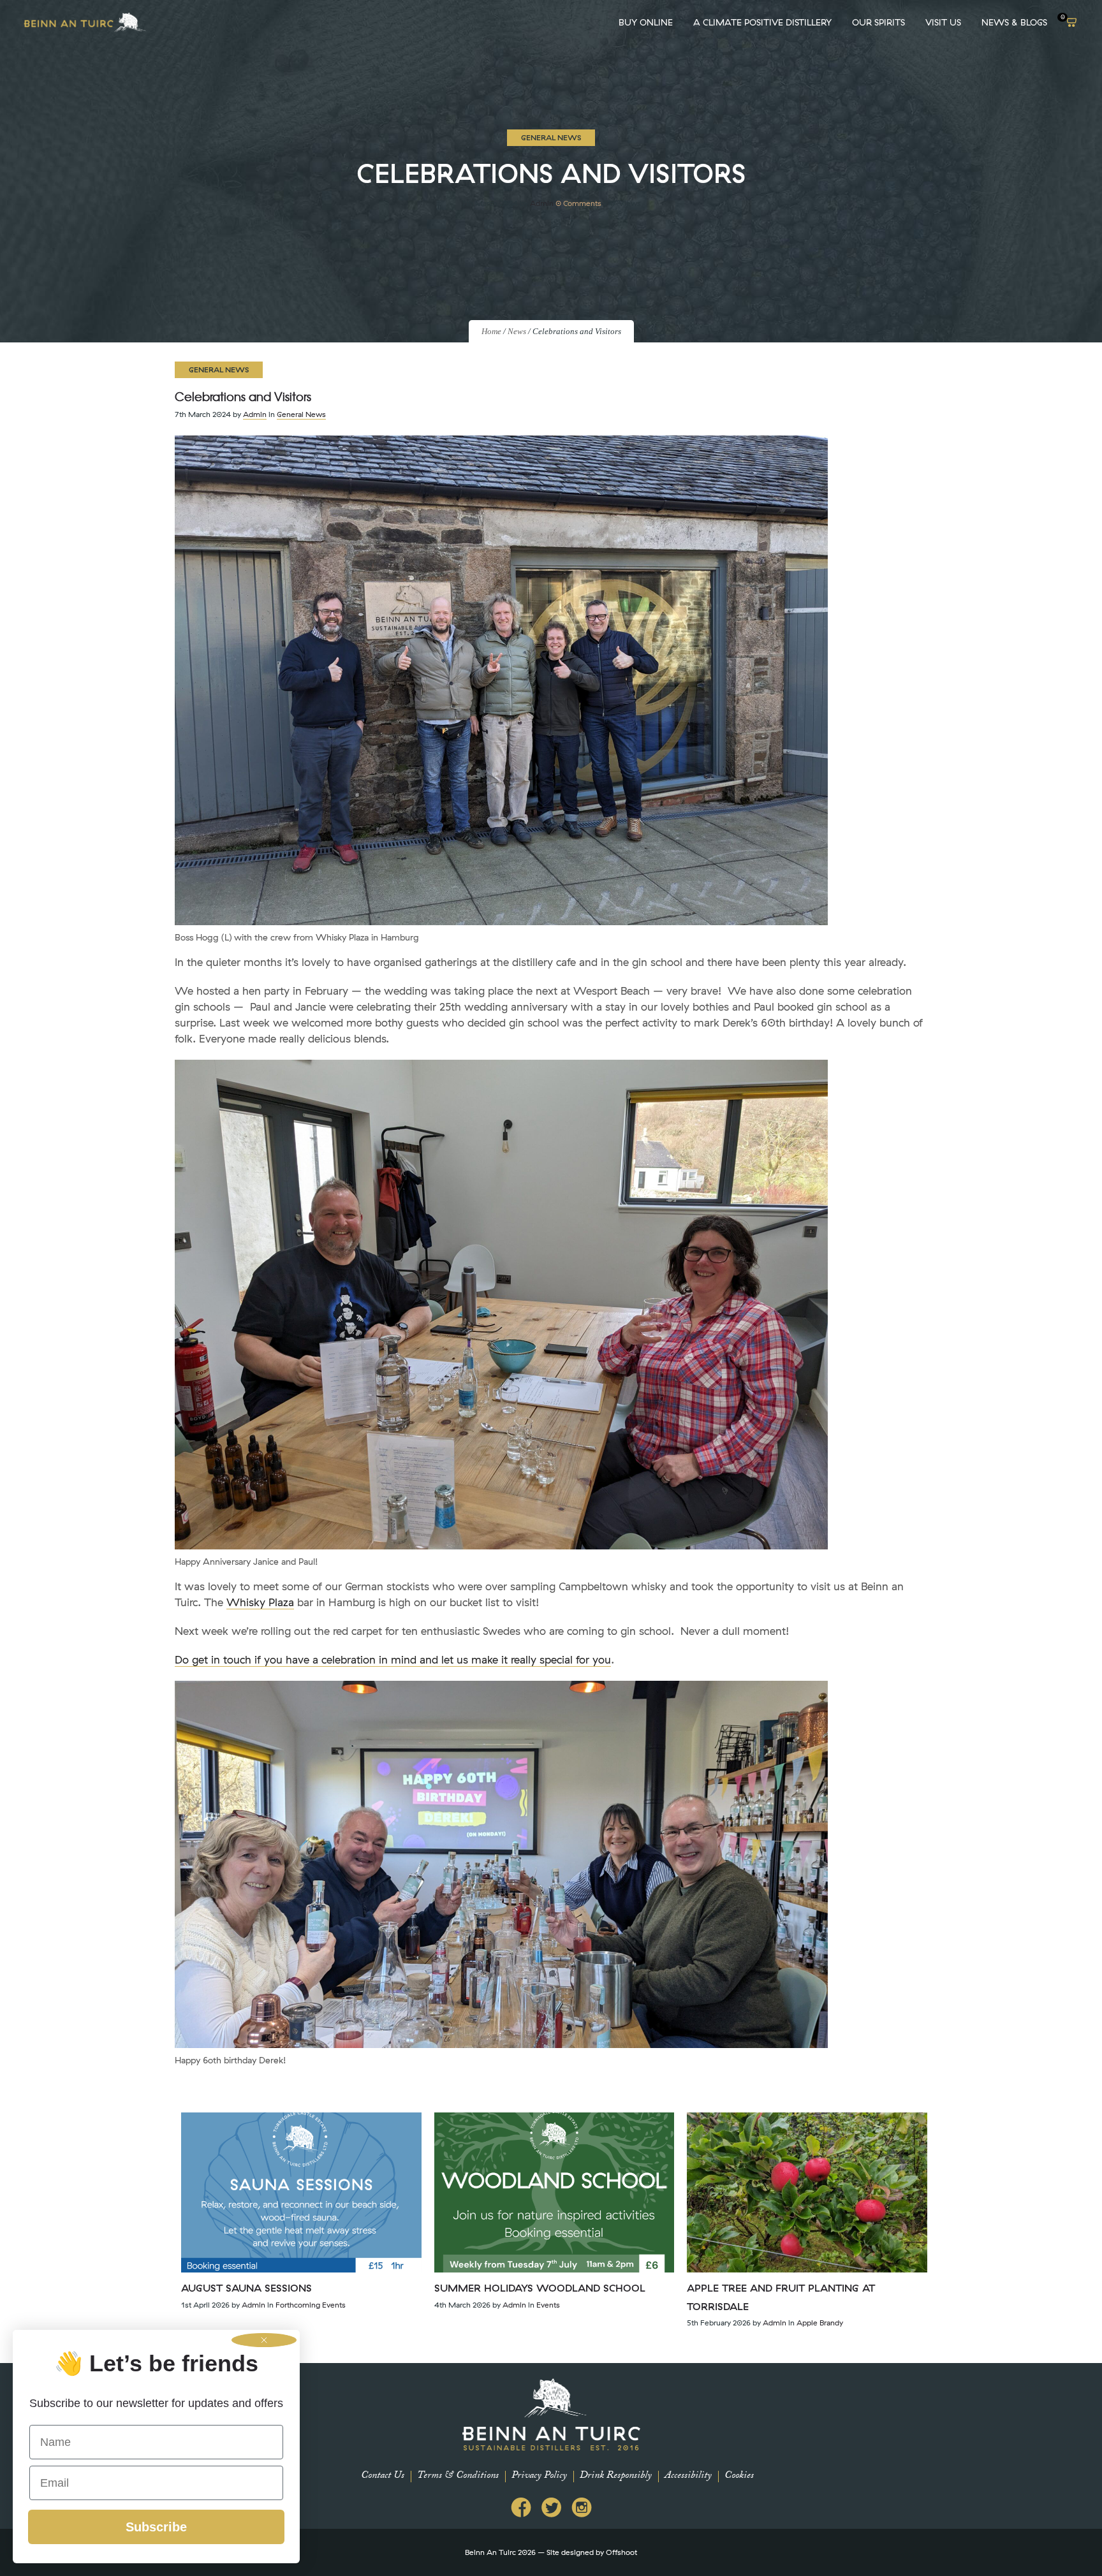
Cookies (739, 2476)
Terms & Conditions (458, 2476)
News (517, 331)
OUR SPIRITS (878, 22)
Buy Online (646, 22)
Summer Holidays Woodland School (540, 2288)
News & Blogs (1014, 22)
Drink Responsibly (616, 2476)
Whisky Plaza (260, 1602)
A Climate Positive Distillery (762, 22)
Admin (542, 203)
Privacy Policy (539, 2476)
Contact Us (383, 2476)
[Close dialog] (264, 2340)
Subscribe (156, 2527)
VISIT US (943, 22)
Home (491, 331)
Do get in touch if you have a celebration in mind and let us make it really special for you (393, 1659)
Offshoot (621, 2552)
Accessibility (688, 2476)
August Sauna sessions (246, 2288)
